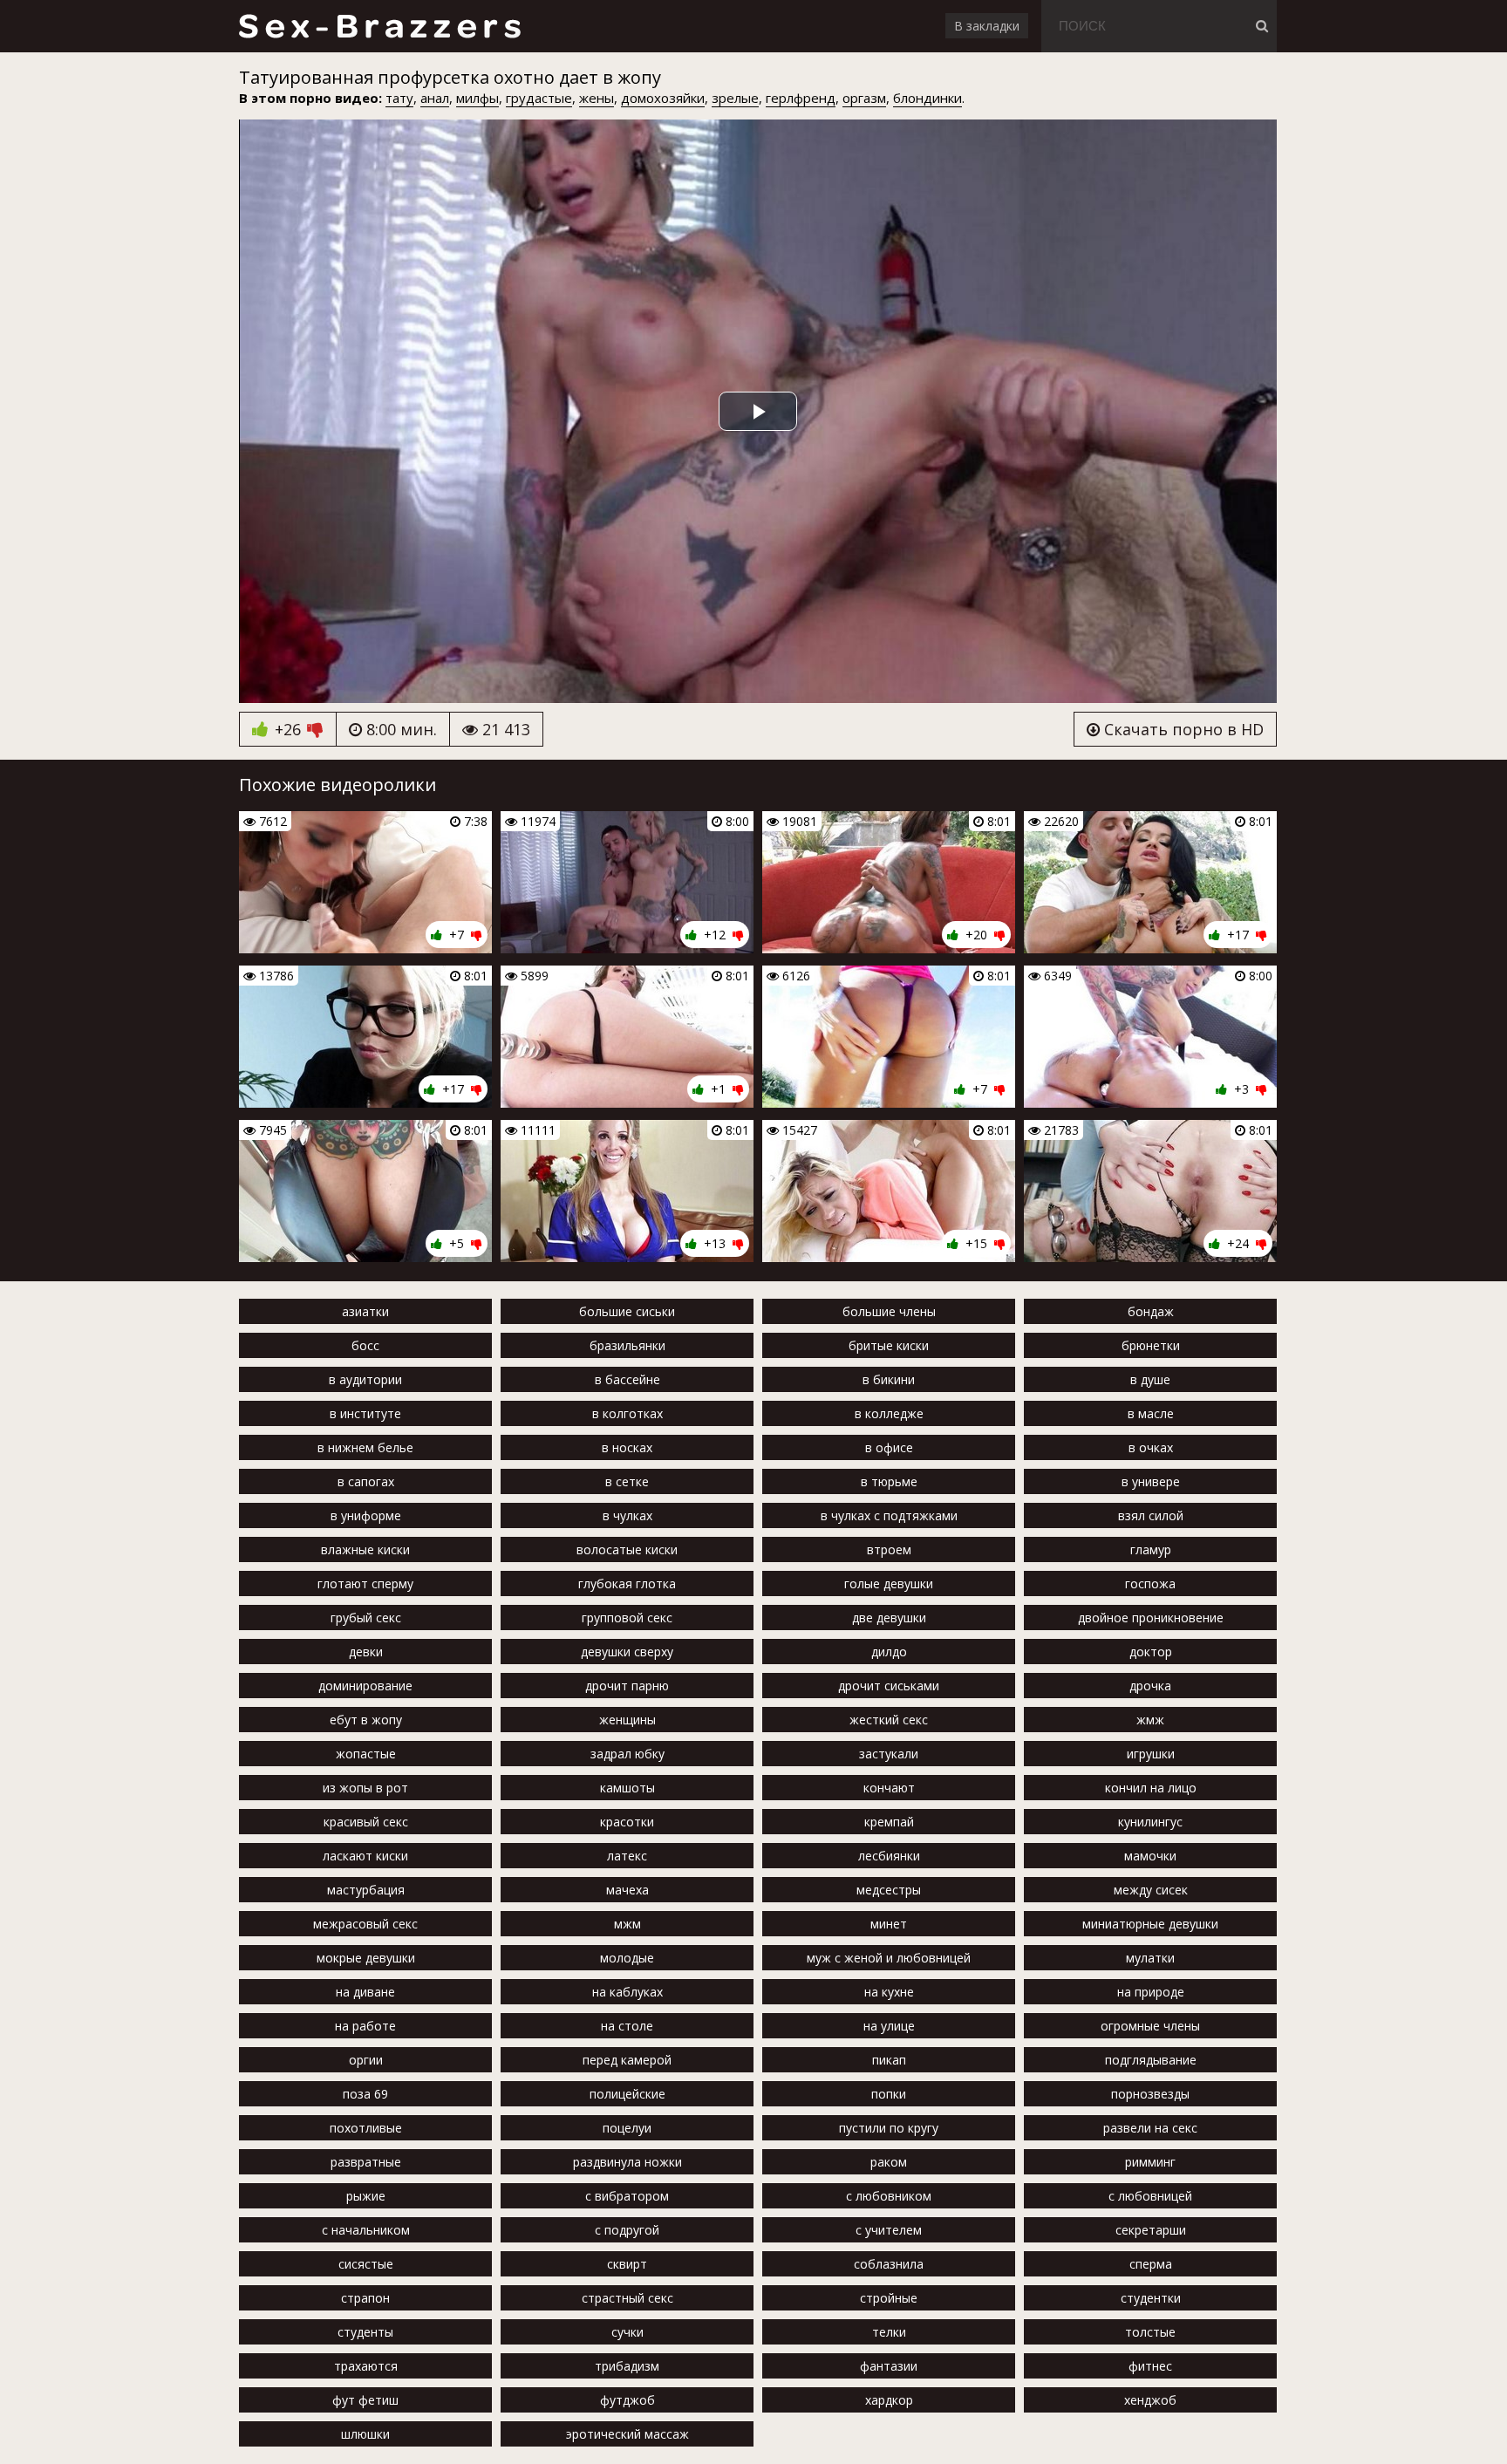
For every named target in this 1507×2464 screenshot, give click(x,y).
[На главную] (379, 26)
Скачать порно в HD (1182, 729)
